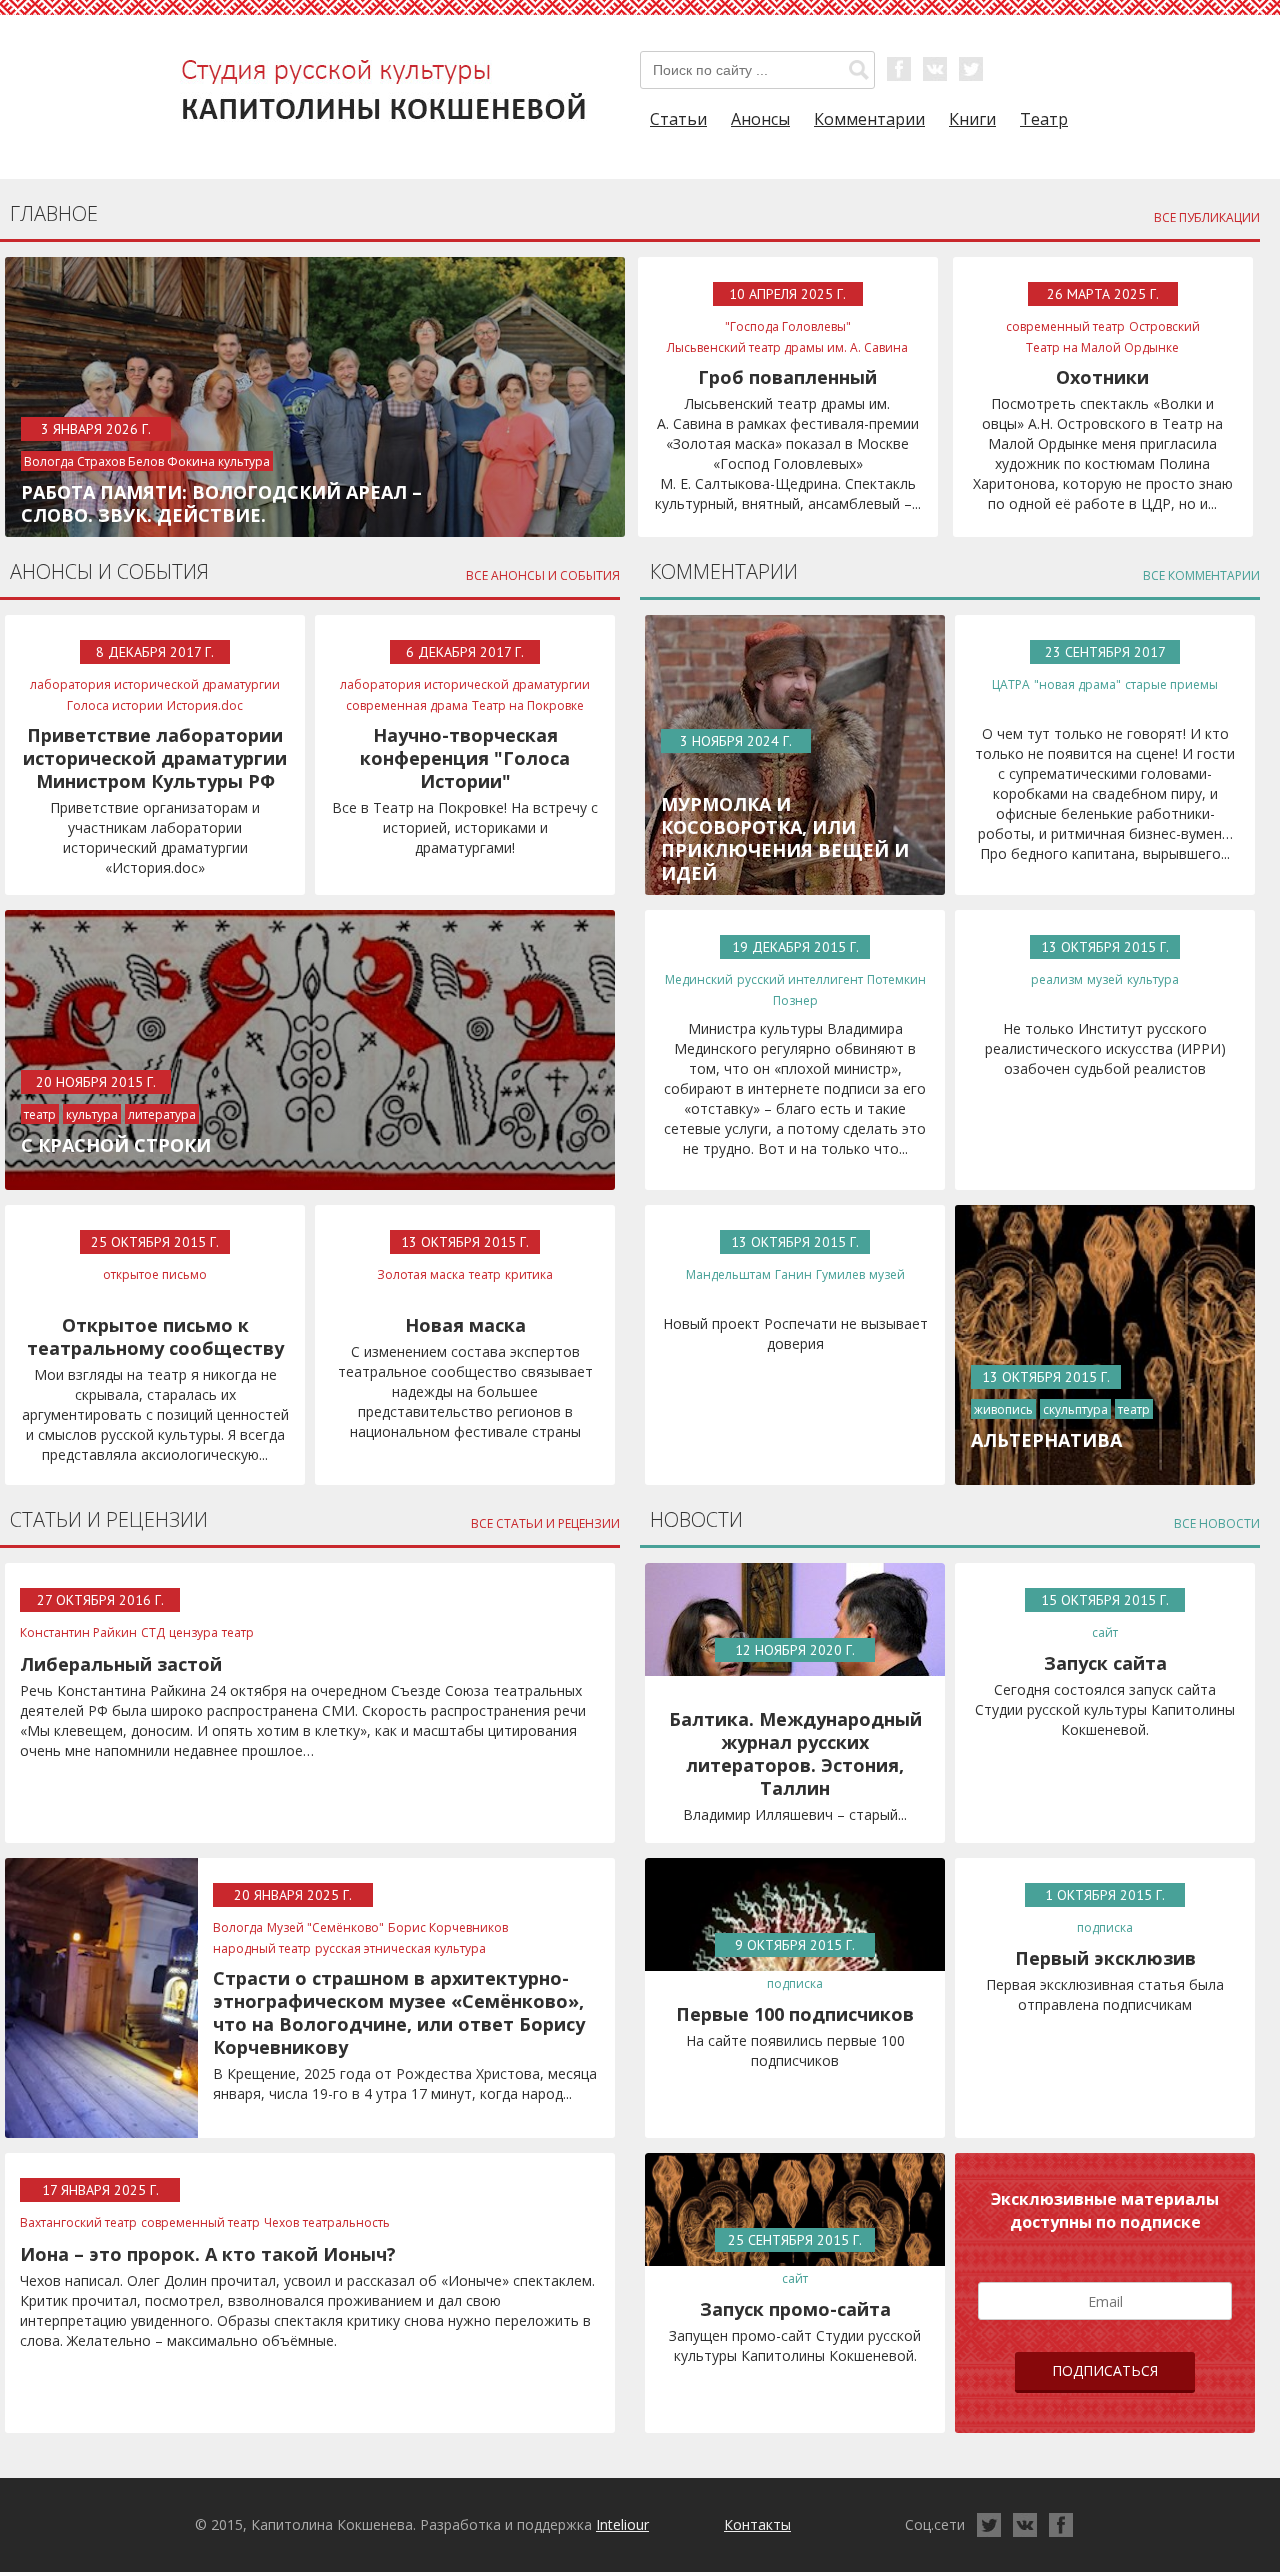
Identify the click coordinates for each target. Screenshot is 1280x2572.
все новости (1217, 1523)
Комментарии (869, 119)
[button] (859, 70)
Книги (972, 119)
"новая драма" (1077, 684)
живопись (1003, 1409)
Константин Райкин (78, 1632)
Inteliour (622, 2524)
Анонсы (760, 119)
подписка (795, 1983)
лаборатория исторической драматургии (155, 684)
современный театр (1065, 326)
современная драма (407, 705)
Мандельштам (728, 1274)
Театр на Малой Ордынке (1102, 347)
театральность (346, 2222)
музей (1105, 979)
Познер (795, 1000)
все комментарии (1201, 575)
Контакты (757, 2524)
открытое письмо (155, 1274)
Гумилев (840, 1274)
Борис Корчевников (448, 1927)
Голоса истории (115, 705)
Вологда (238, 1927)
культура (92, 1114)
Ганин (793, 1274)
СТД (153, 1632)
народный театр (262, 1948)
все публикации (1207, 217)
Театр (1044, 119)
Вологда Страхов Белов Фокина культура (147, 461)
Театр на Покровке (528, 705)
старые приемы (1171, 684)
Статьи (678, 119)
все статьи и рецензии (545, 1523)
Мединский (699, 979)
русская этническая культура (400, 1948)
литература (162, 1114)
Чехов (281, 2222)
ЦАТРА (1011, 684)
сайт (1105, 1632)
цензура (193, 1632)
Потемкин (896, 979)
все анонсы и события (543, 575)
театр (40, 1114)
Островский (1164, 326)
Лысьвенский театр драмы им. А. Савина (787, 347)
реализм (1057, 979)
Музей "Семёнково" (325, 1927)
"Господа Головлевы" (788, 326)
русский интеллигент (800, 979)
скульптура (1075, 1409)
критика (529, 1274)
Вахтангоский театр (78, 2222)
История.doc (205, 705)
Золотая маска (421, 1274)
